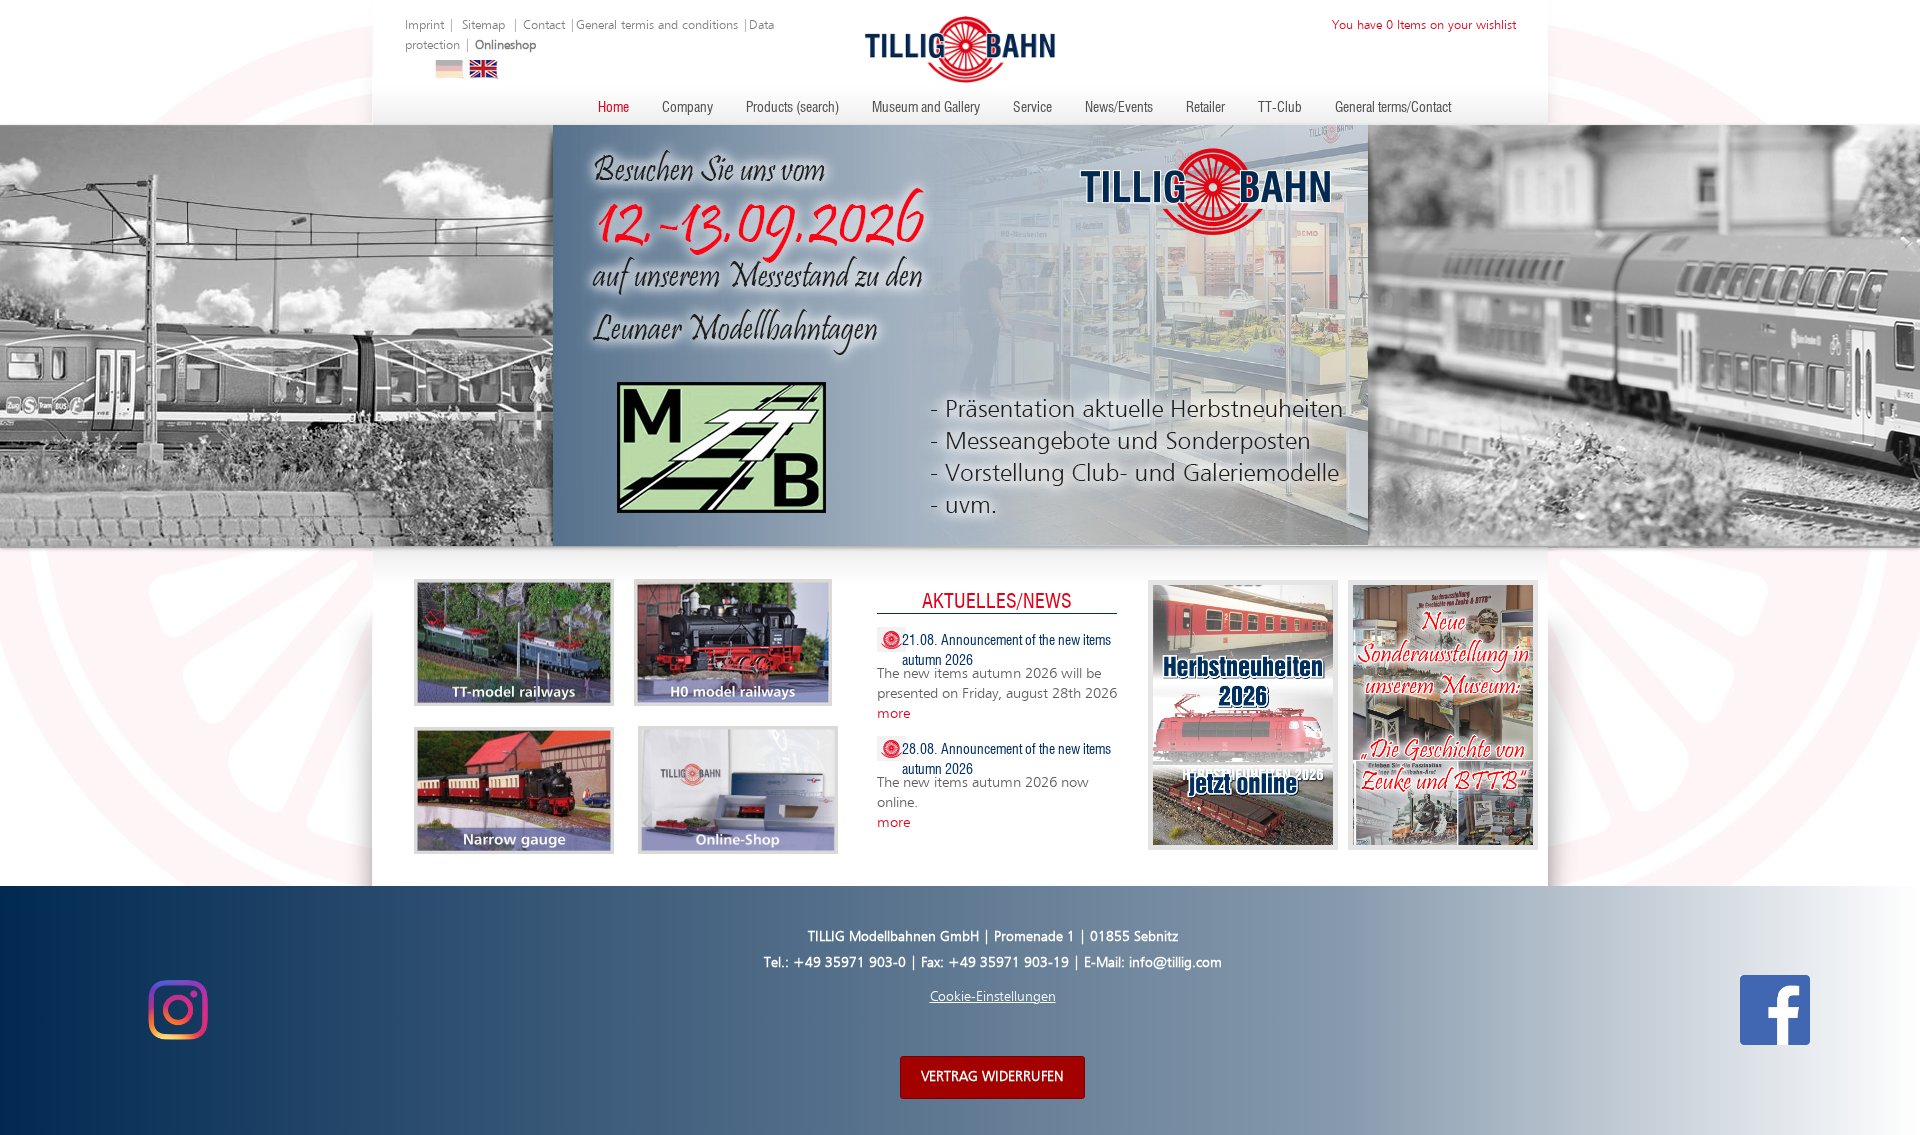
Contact (544, 25)
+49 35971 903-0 (849, 963)
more (893, 713)
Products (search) (792, 108)
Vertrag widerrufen (992, 1077)
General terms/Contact (1393, 108)
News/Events (1119, 108)
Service (1032, 108)
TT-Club (1280, 108)
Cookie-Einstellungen (993, 997)
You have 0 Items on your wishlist (1424, 25)
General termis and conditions (657, 25)
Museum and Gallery (926, 108)
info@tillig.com (1175, 963)
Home (613, 108)
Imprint (424, 25)
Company (687, 108)
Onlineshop (505, 45)
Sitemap (483, 25)
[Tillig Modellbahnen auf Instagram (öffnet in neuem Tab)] (177, 1010)
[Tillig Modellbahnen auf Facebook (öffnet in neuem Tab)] (1775, 1010)
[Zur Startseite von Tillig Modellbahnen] (960, 48)
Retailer (1205, 108)
